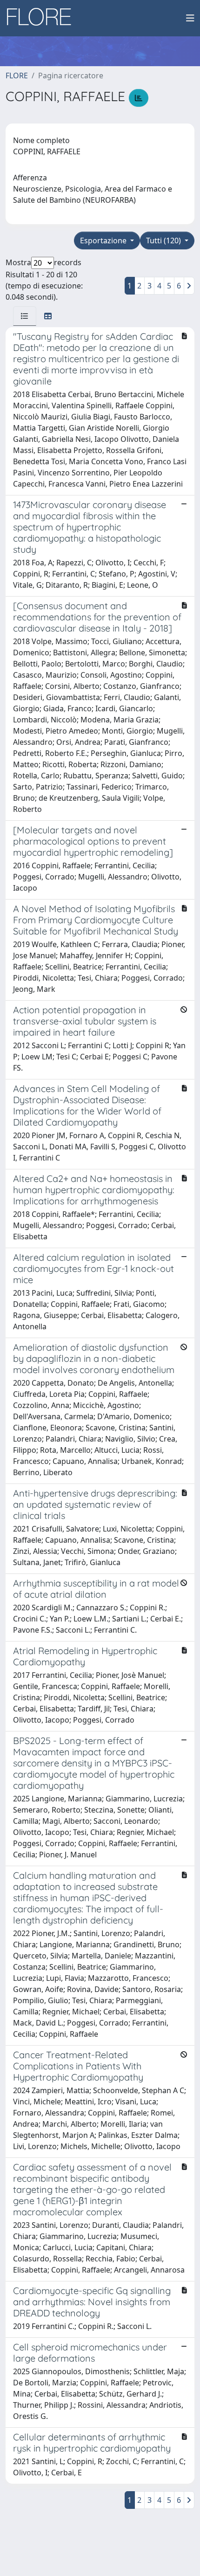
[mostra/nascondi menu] (190, 18)
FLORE (17, 76)
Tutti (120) (164, 240)
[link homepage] (42, 18)
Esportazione (104, 240)
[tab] (25, 316)
